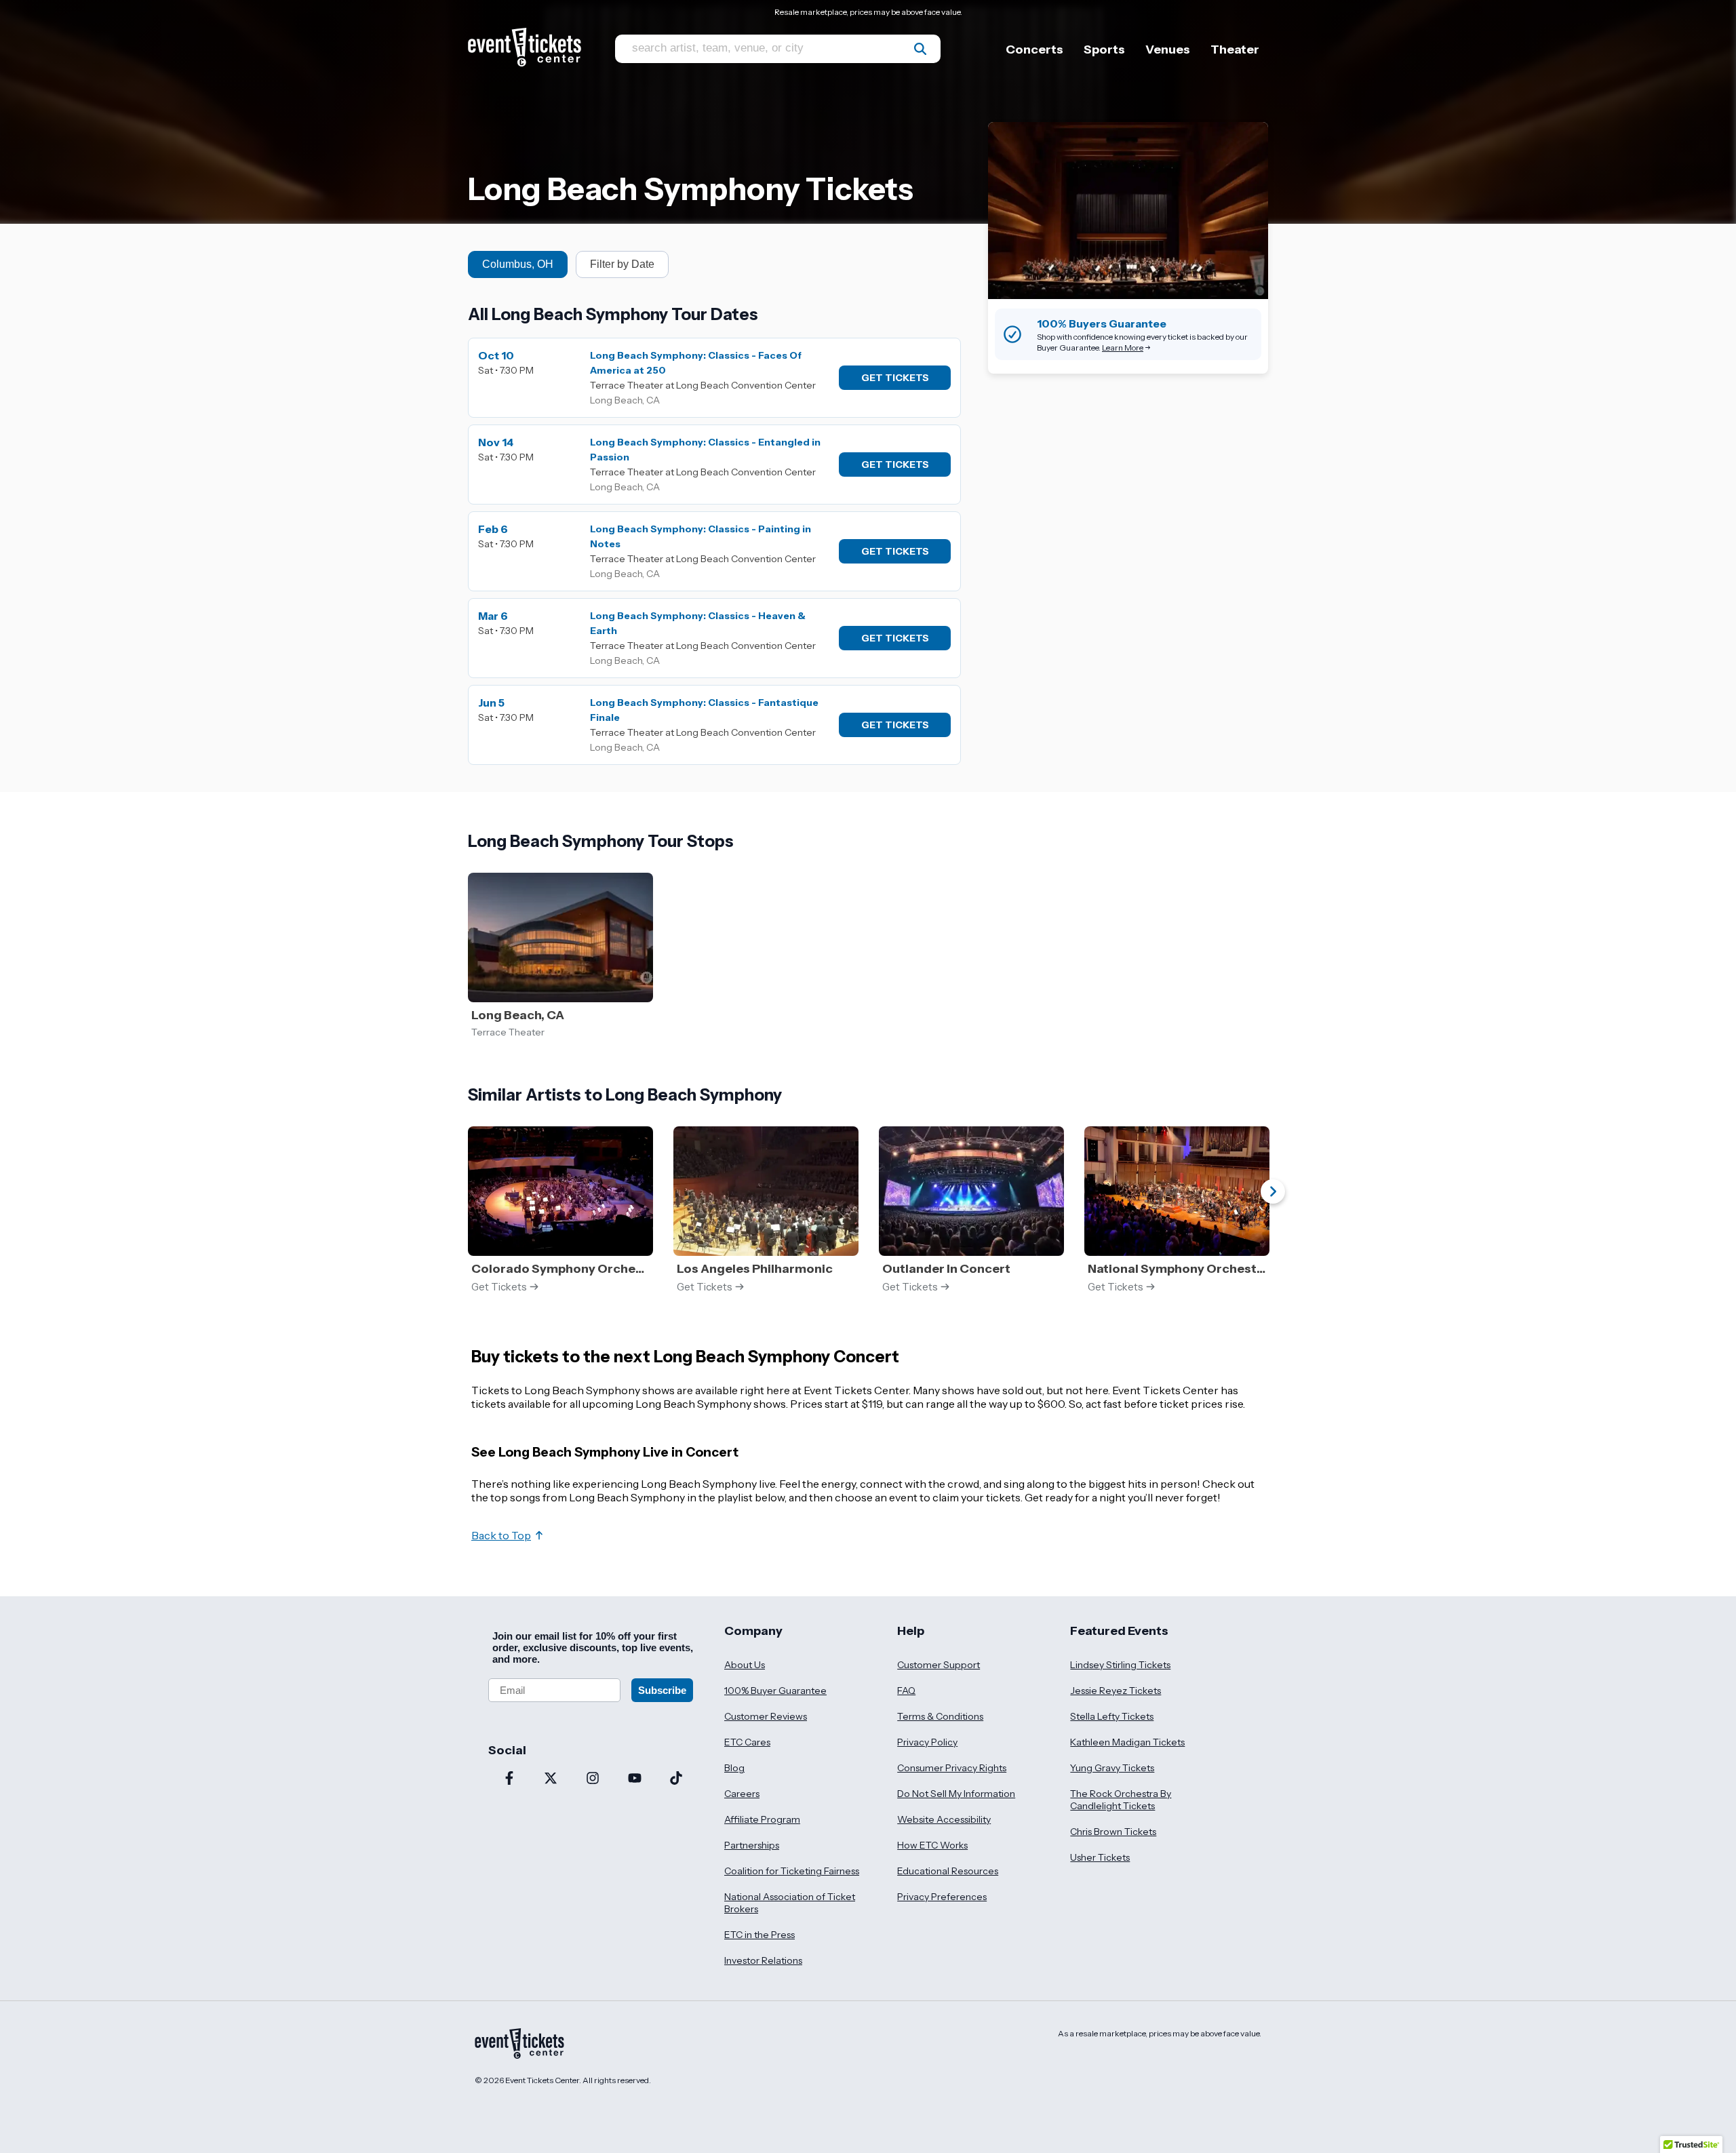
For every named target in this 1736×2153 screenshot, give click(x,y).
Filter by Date (622, 264)
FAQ (906, 1691)
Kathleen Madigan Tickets (1127, 1742)
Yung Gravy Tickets (1112, 1768)
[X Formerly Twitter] (551, 1779)
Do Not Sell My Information (956, 1794)
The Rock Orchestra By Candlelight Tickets (1121, 1800)
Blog (734, 1768)
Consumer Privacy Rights (952, 1768)
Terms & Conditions (940, 1716)
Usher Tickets (1100, 1857)
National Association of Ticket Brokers (790, 1903)
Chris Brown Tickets (1113, 1832)
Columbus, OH (518, 264)
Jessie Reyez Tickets (1116, 1691)
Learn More (1123, 348)
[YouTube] (635, 1779)
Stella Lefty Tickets (1112, 1716)
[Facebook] (509, 1779)
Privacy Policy (927, 1742)
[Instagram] (593, 1779)
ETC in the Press (759, 1935)
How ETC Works (932, 1845)
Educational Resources (948, 1871)
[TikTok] (676, 1779)
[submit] (920, 49)
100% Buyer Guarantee (775, 1691)
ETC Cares (747, 1742)
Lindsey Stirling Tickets (1120, 1665)
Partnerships (752, 1845)
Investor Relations (763, 1960)
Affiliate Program (762, 1819)
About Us (745, 1665)
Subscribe (662, 1690)
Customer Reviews (766, 1716)
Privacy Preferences (942, 1897)
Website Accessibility (944, 1819)
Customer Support (939, 1665)
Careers (742, 1794)
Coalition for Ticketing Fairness (792, 1871)
